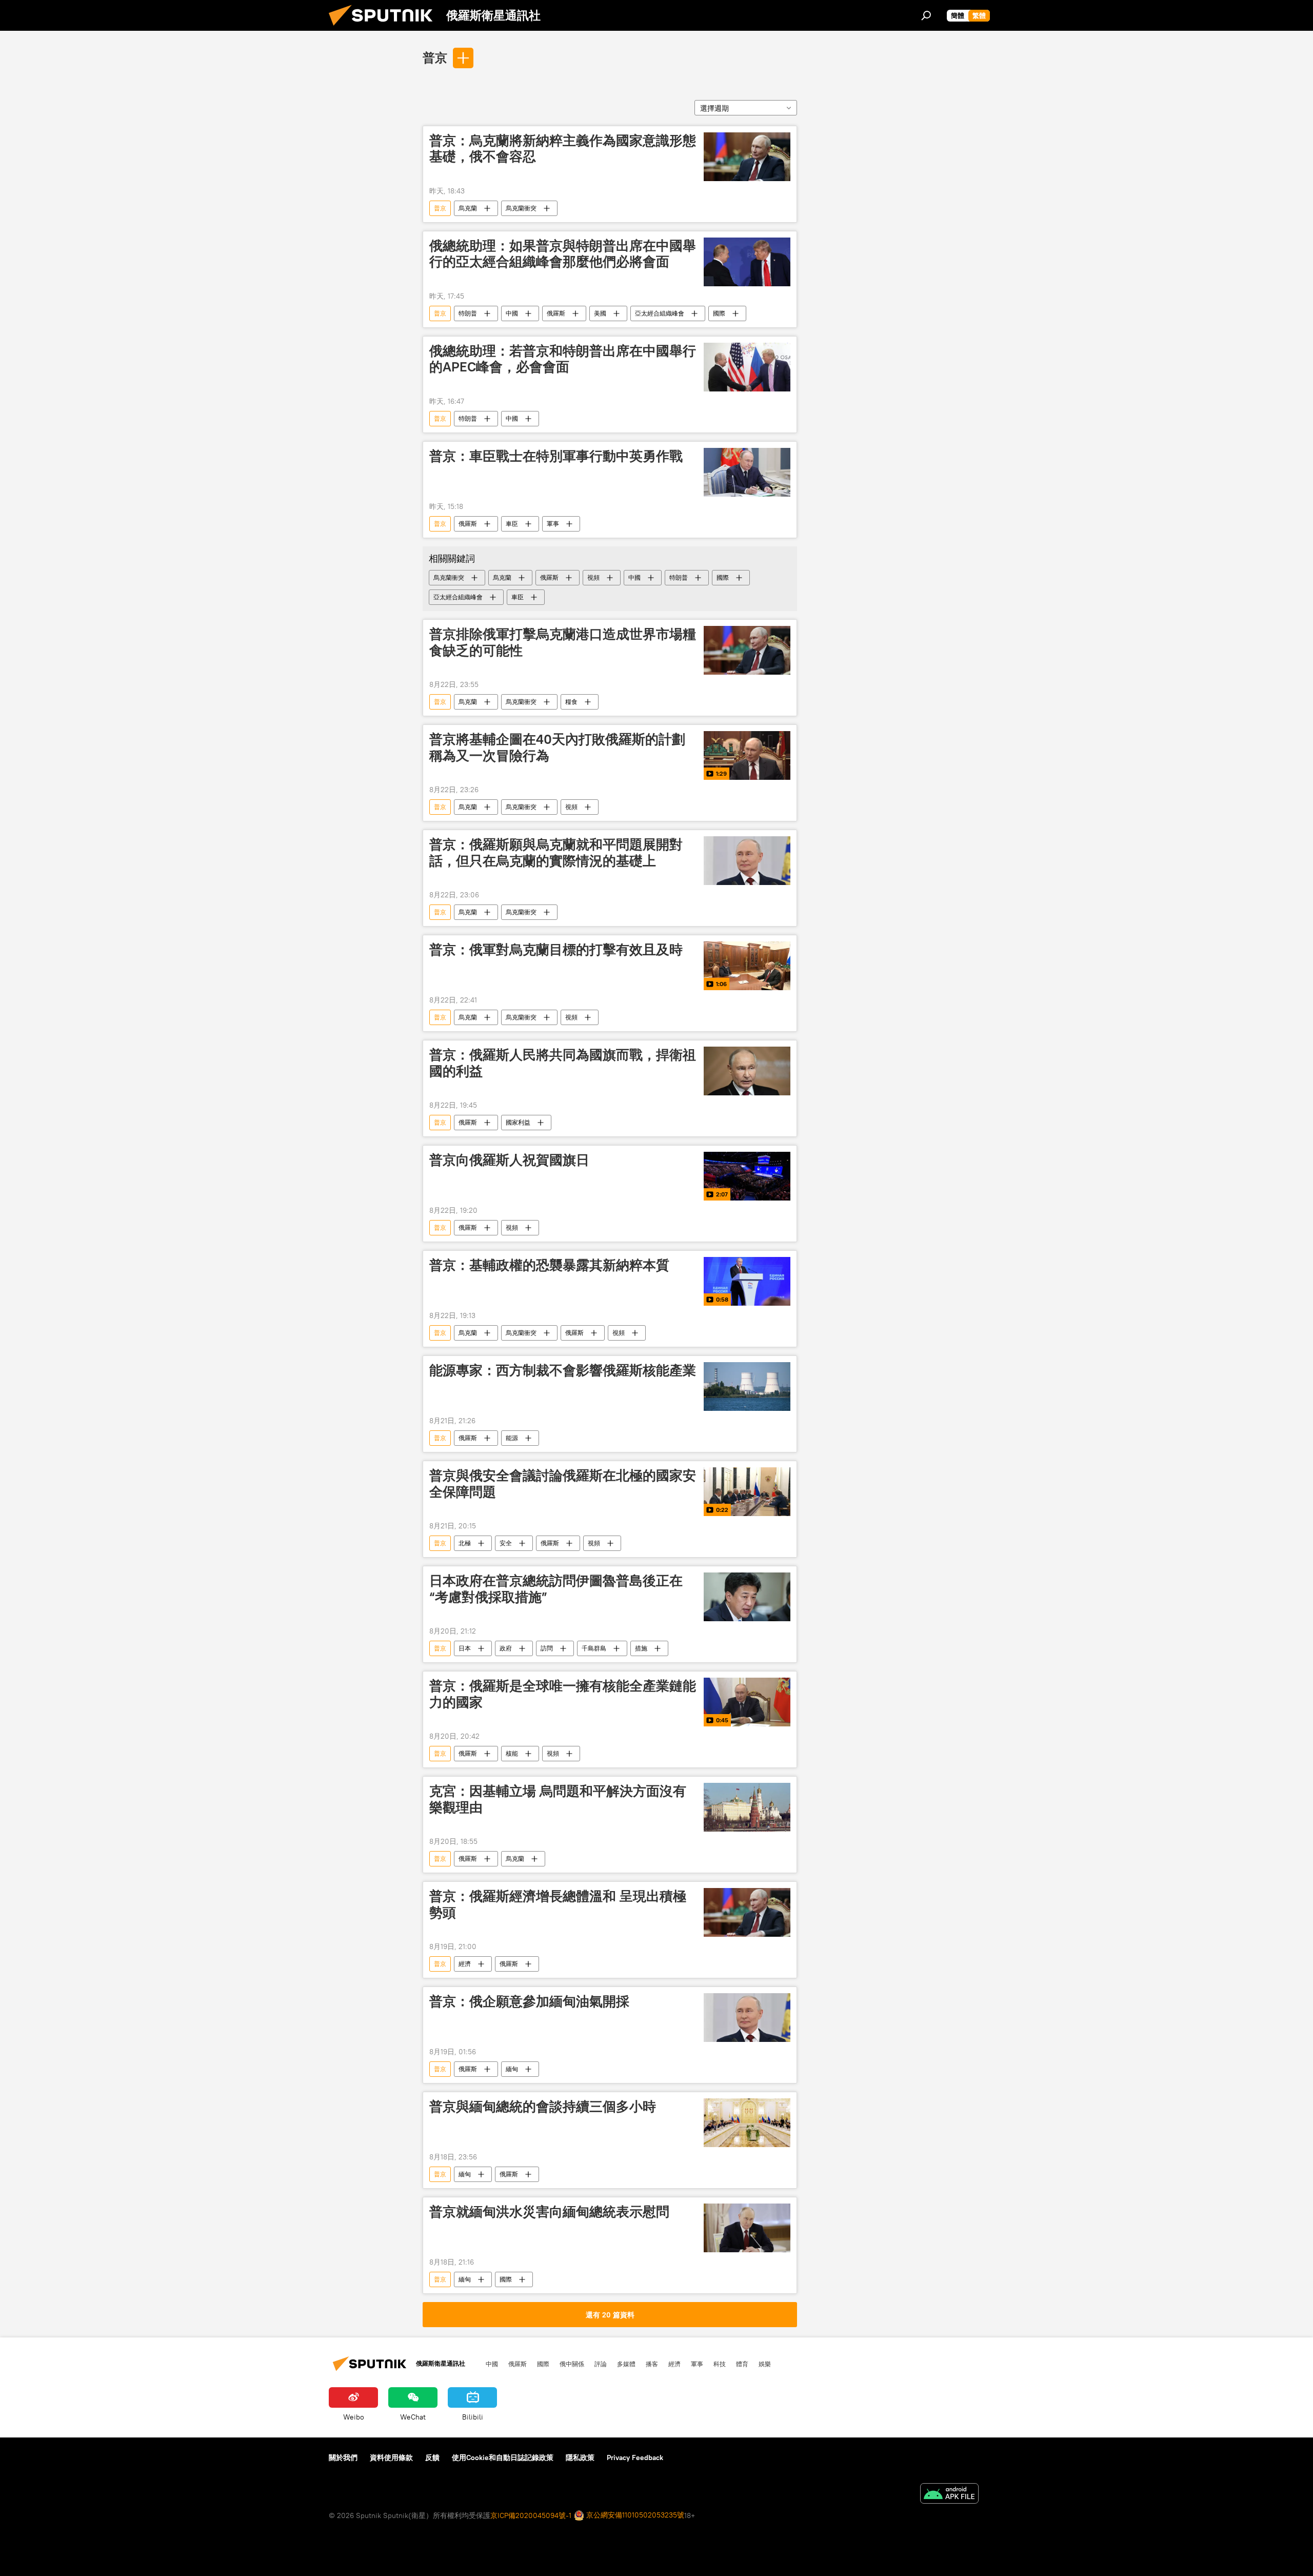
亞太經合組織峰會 (660, 313)
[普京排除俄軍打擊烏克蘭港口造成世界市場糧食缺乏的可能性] (747, 650)
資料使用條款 (391, 2457)
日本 (465, 1648)
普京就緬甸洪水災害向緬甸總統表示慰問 (549, 2212)
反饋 (432, 2457)
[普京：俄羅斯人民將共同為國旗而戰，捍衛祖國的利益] (747, 1071)
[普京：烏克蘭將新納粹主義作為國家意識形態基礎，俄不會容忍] (747, 157)
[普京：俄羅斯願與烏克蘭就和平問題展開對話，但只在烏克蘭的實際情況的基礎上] (747, 861)
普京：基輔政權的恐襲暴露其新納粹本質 (549, 1265)
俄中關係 (572, 2364)
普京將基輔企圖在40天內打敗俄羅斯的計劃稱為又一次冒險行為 (557, 747)
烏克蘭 (468, 208)
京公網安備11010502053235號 (634, 2515)
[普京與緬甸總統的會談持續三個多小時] (747, 2123)
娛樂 (765, 2364)
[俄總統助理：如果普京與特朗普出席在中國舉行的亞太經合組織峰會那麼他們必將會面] (747, 262)
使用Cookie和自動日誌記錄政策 (503, 2457)
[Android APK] (949, 2495)
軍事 (553, 524)
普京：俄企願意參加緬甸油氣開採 (529, 2001)
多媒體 (626, 2364)
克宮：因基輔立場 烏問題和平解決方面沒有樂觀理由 (558, 1799)
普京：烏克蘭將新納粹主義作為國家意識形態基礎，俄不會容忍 (563, 149)
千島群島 (594, 1648)
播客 (652, 2364)
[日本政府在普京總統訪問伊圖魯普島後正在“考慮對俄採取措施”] (747, 1597)
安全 (506, 1543)
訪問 (547, 1648)
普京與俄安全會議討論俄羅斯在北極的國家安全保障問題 (563, 1483)
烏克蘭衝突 (521, 208)
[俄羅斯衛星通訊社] (385, 28)
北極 (465, 1543)
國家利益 (518, 1122)
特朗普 (468, 313)
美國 (600, 313)
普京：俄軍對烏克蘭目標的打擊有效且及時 (556, 950)
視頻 (593, 577)
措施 (641, 1648)
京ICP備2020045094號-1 (531, 2515)
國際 (719, 313)
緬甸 (512, 2069)
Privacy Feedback (635, 2457)
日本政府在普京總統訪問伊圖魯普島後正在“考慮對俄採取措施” (556, 1589)
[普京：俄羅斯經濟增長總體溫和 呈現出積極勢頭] (747, 1912)
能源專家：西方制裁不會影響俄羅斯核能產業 (563, 1370)
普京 (435, 57)
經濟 (465, 1964)
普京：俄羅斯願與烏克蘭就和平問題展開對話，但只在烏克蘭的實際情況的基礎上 (556, 852)
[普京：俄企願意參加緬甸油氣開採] (747, 2018)
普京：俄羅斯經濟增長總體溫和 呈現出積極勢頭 (558, 1904)
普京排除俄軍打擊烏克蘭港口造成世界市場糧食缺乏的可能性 (563, 642)
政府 (506, 1648)
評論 (601, 2364)
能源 (512, 1438)
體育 (742, 2364)
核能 (512, 1753)
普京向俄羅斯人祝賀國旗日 (509, 1160)
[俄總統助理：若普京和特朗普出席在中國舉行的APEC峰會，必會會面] (747, 367)
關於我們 (343, 2457)
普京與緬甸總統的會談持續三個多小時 (543, 2107)
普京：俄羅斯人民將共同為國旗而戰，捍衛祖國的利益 (563, 1063)
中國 (512, 313)
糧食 (571, 702)
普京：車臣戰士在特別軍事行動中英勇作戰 (556, 456)
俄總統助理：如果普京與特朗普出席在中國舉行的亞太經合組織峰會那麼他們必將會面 (563, 254)
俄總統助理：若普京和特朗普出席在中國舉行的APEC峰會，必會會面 (563, 359)
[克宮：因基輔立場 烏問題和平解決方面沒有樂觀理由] (747, 1807)
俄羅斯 (556, 313)
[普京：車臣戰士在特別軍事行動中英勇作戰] (747, 472)
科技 (720, 2364)
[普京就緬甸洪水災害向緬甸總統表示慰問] (747, 2228)
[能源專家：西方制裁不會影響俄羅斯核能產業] (747, 1387)
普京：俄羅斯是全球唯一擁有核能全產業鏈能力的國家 (563, 1694)
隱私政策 (580, 2457)
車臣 (512, 524)
